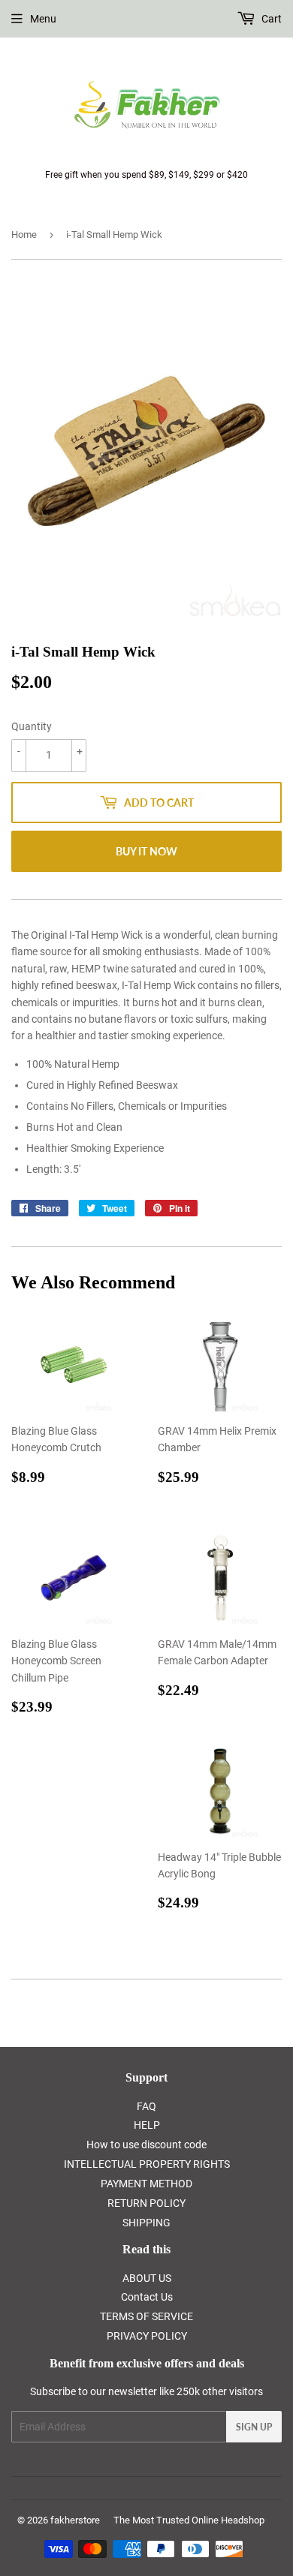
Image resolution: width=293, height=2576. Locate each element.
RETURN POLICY (146, 2203)
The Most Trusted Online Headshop (189, 2520)
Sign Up (254, 2427)
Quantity (32, 726)
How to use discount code (146, 2145)
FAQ (146, 2106)
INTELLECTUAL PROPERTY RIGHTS (147, 2164)
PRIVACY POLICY (147, 2336)
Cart (270, 19)
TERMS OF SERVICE (146, 2316)
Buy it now (146, 851)
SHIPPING (146, 2223)
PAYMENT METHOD (146, 2184)
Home (24, 234)
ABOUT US (147, 2278)
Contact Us (147, 2297)
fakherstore (75, 2520)
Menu (43, 19)
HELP (147, 2125)
